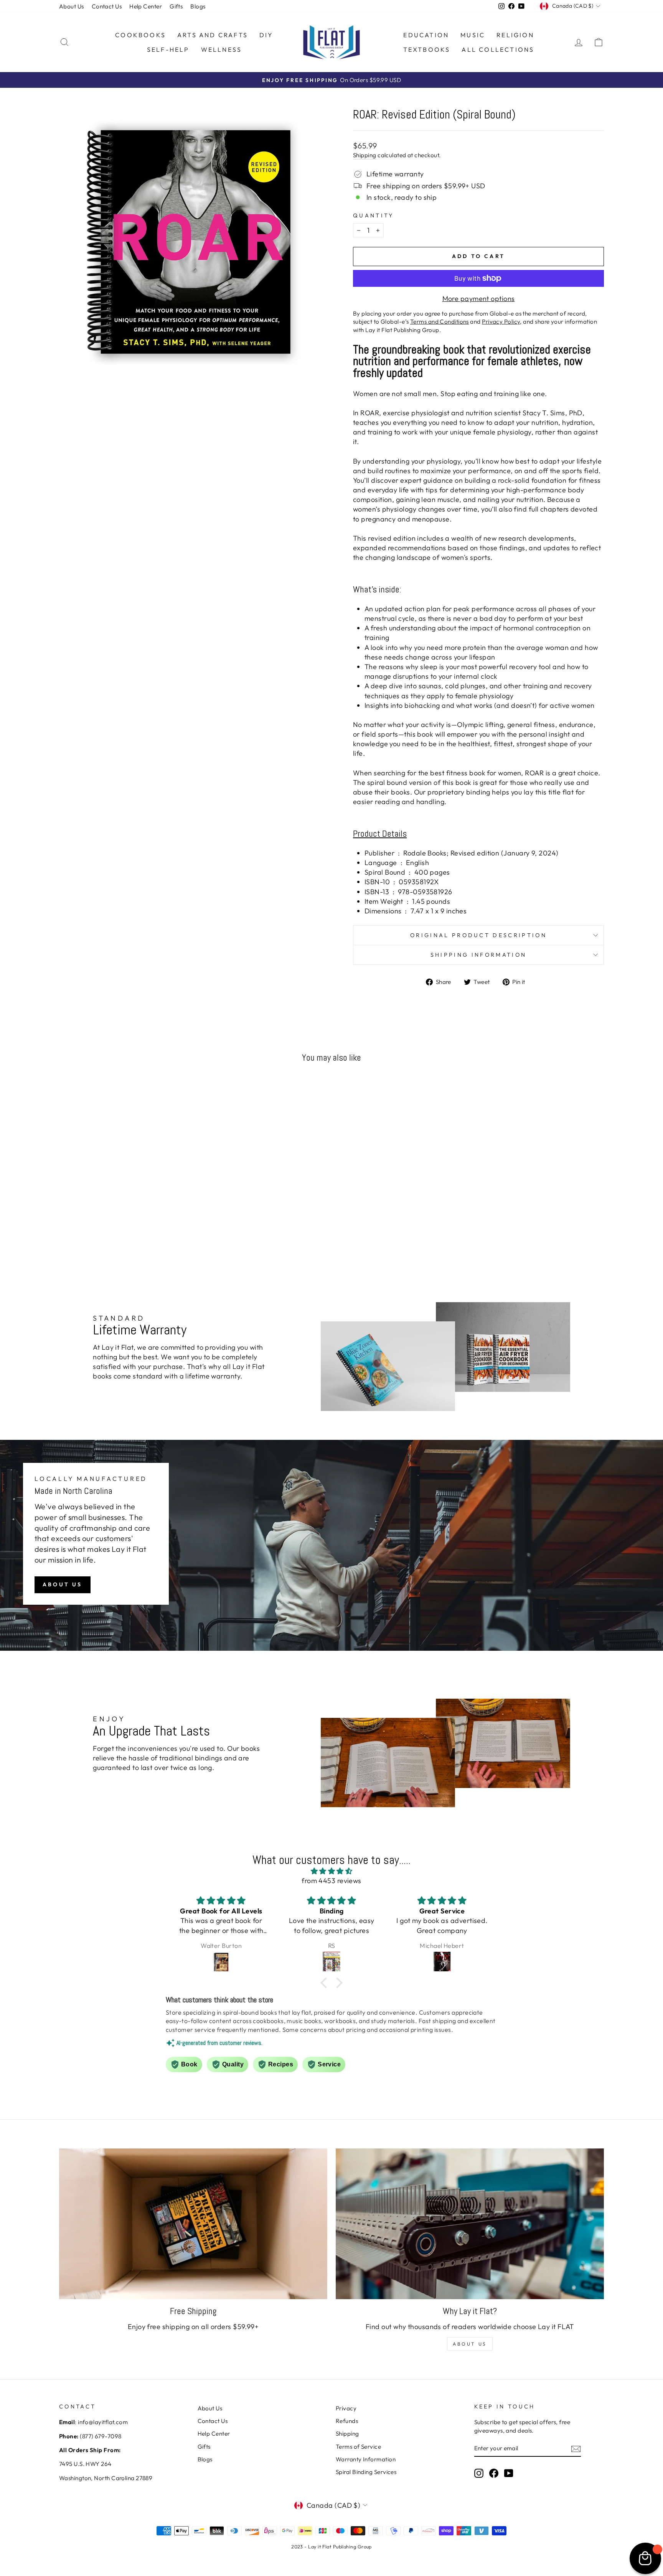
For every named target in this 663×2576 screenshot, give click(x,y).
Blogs (198, 6)
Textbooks (427, 49)
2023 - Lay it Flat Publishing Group (331, 2546)
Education (426, 35)
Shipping (365, 155)
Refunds (347, 2421)
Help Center (146, 6)
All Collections (498, 49)
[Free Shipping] (193, 2224)
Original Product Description (478, 935)
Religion (515, 35)
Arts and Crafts (213, 35)
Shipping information (478, 955)
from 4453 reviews (331, 1881)
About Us (72, 6)
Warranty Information (366, 2459)
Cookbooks (140, 35)
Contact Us (107, 6)
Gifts (176, 6)
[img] (331, 1871)
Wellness (222, 49)
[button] (326, 1983)
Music (473, 35)
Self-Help (168, 49)
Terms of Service (358, 2447)
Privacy (346, 2408)
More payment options (479, 299)
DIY (266, 35)
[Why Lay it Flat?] (470, 2224)
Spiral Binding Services (366, 2472)
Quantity (374, 215)
